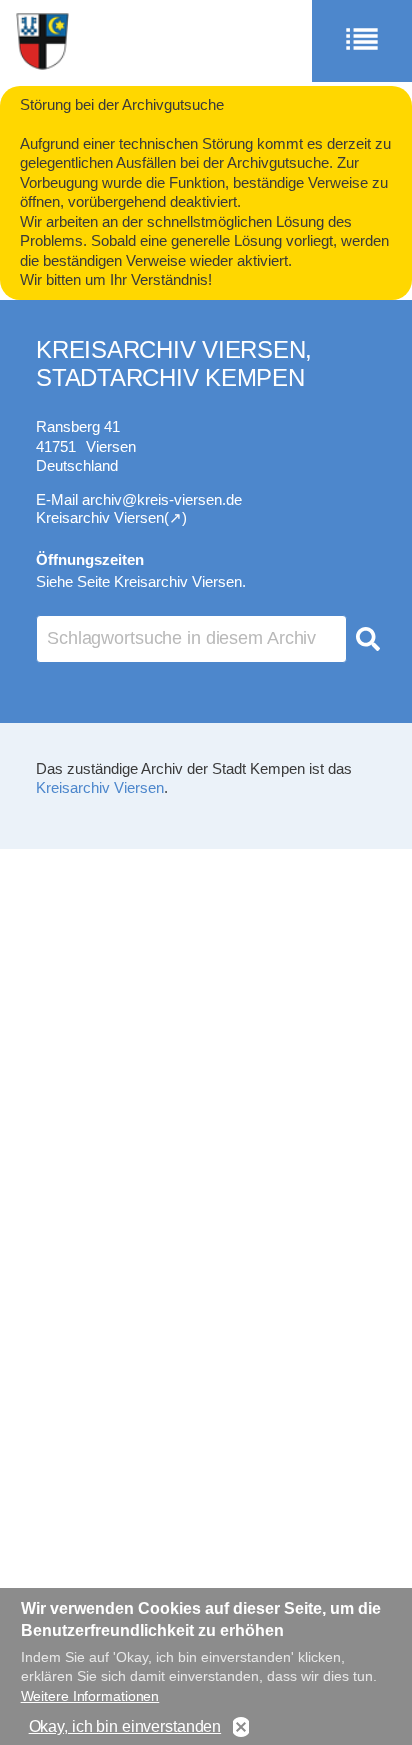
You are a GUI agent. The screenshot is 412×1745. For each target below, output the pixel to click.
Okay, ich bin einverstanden (125, 1726)
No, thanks (241, 1727)
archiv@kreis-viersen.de (162, 499)
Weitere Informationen (90, 1696)
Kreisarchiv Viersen (100, 787)
